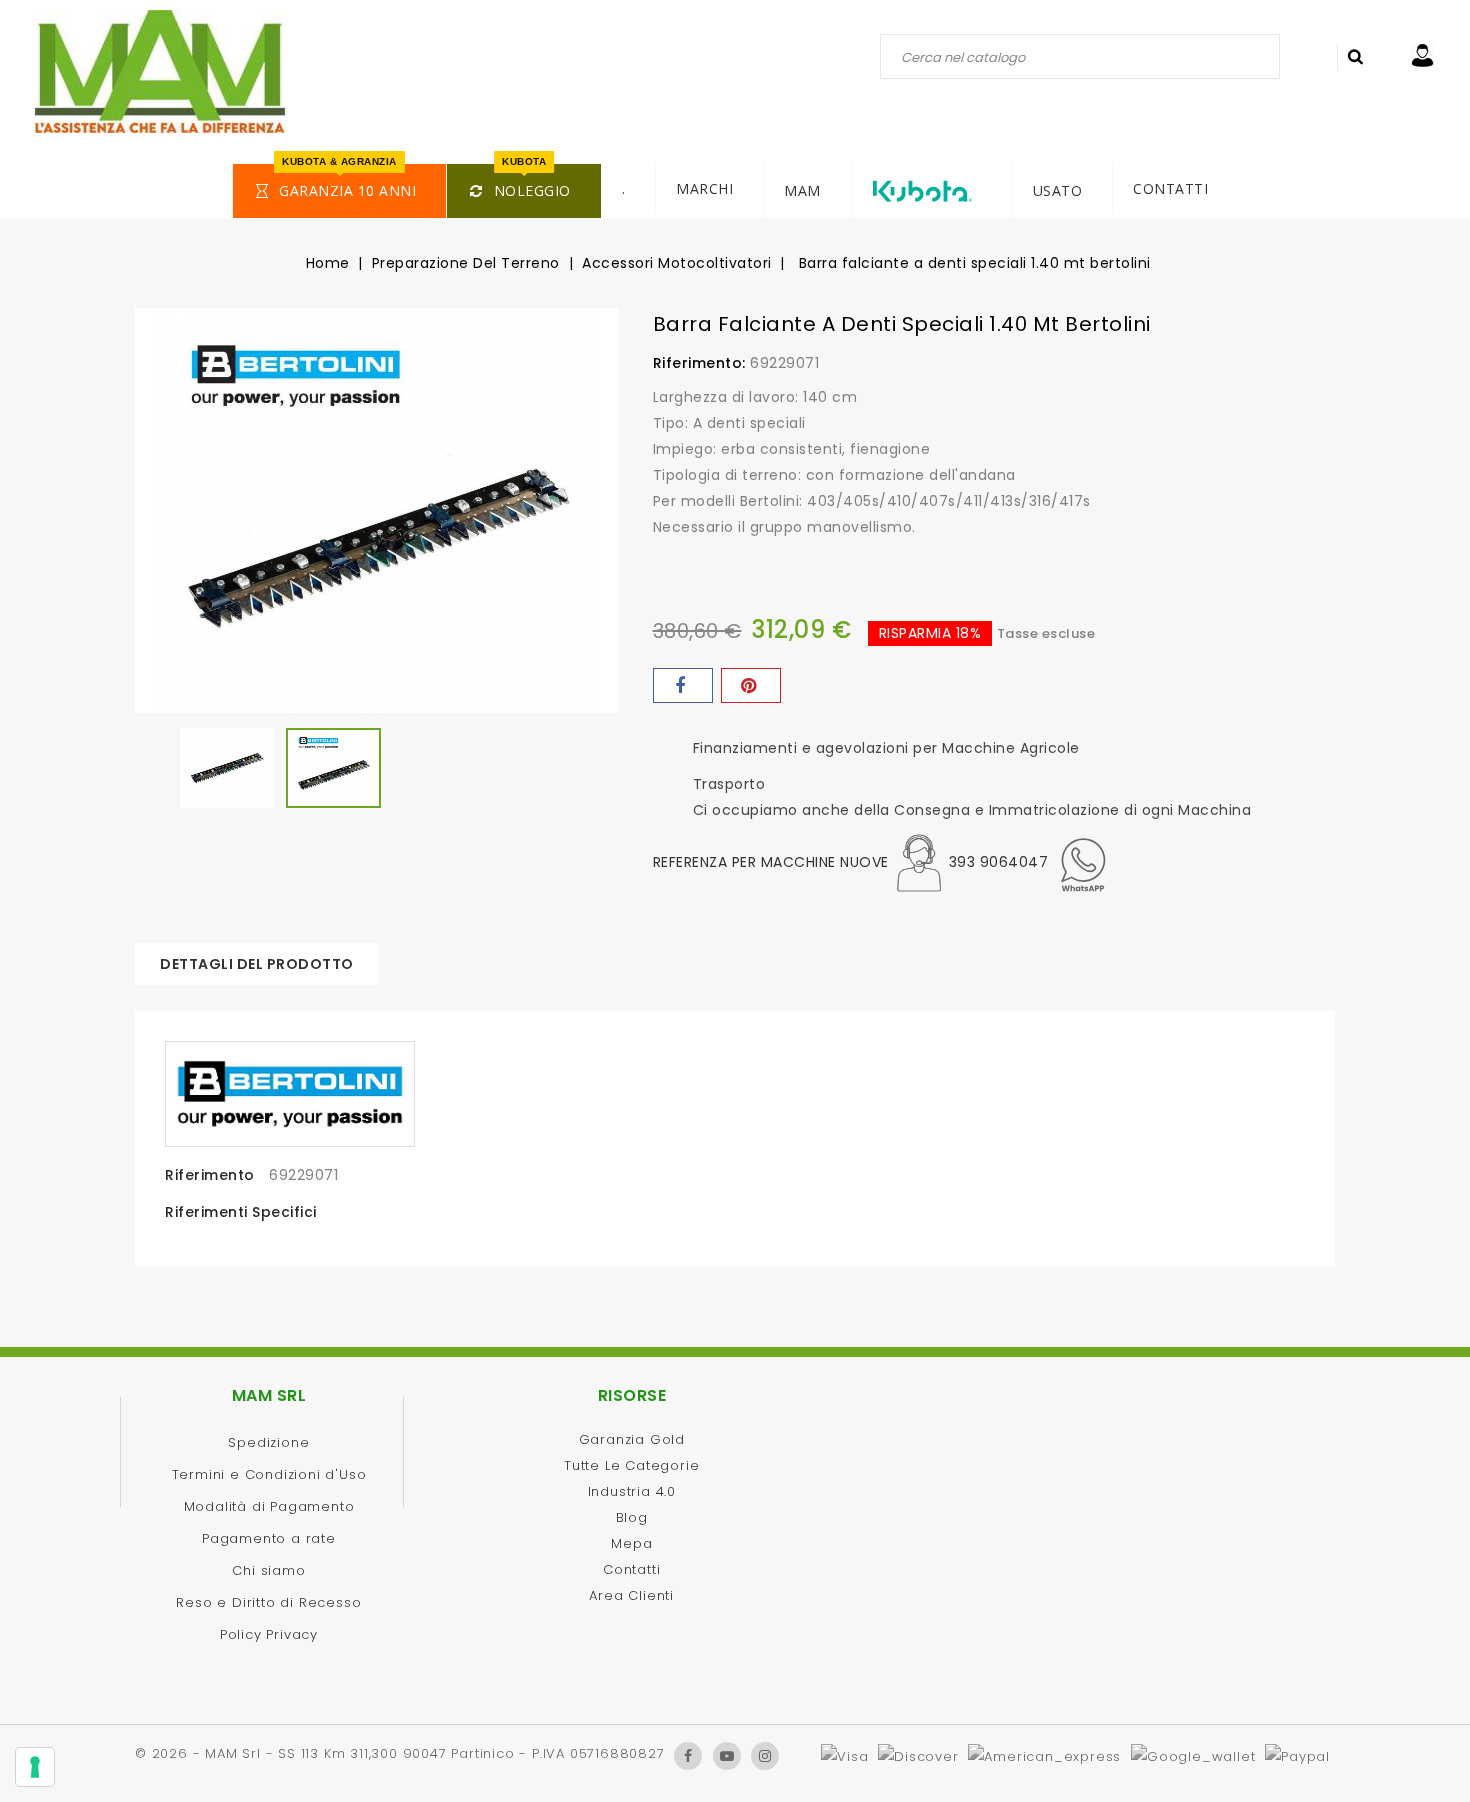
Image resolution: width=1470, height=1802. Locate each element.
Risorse (632, 1395)
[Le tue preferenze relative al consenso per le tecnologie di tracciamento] (35, 1767)
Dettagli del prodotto (257, 964)
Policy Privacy (269, 1634)
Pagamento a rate (269, 1538)
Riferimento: (699, 363)
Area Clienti (631, 1595)
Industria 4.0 (632, 1491)
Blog (632, 1517)
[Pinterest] (751, 685)
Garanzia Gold (632, 1439)
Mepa (631, 1543)
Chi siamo (268, 1570)
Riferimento (210, 1175)
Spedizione (268, 1442)
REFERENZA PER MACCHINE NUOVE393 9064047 (851, 862)
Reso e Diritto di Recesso (268, 1602)
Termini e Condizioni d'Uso (269, 1474)
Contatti (631, 1569)
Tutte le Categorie (631, 1465)
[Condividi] (683, 685)
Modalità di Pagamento (269, 1506)
